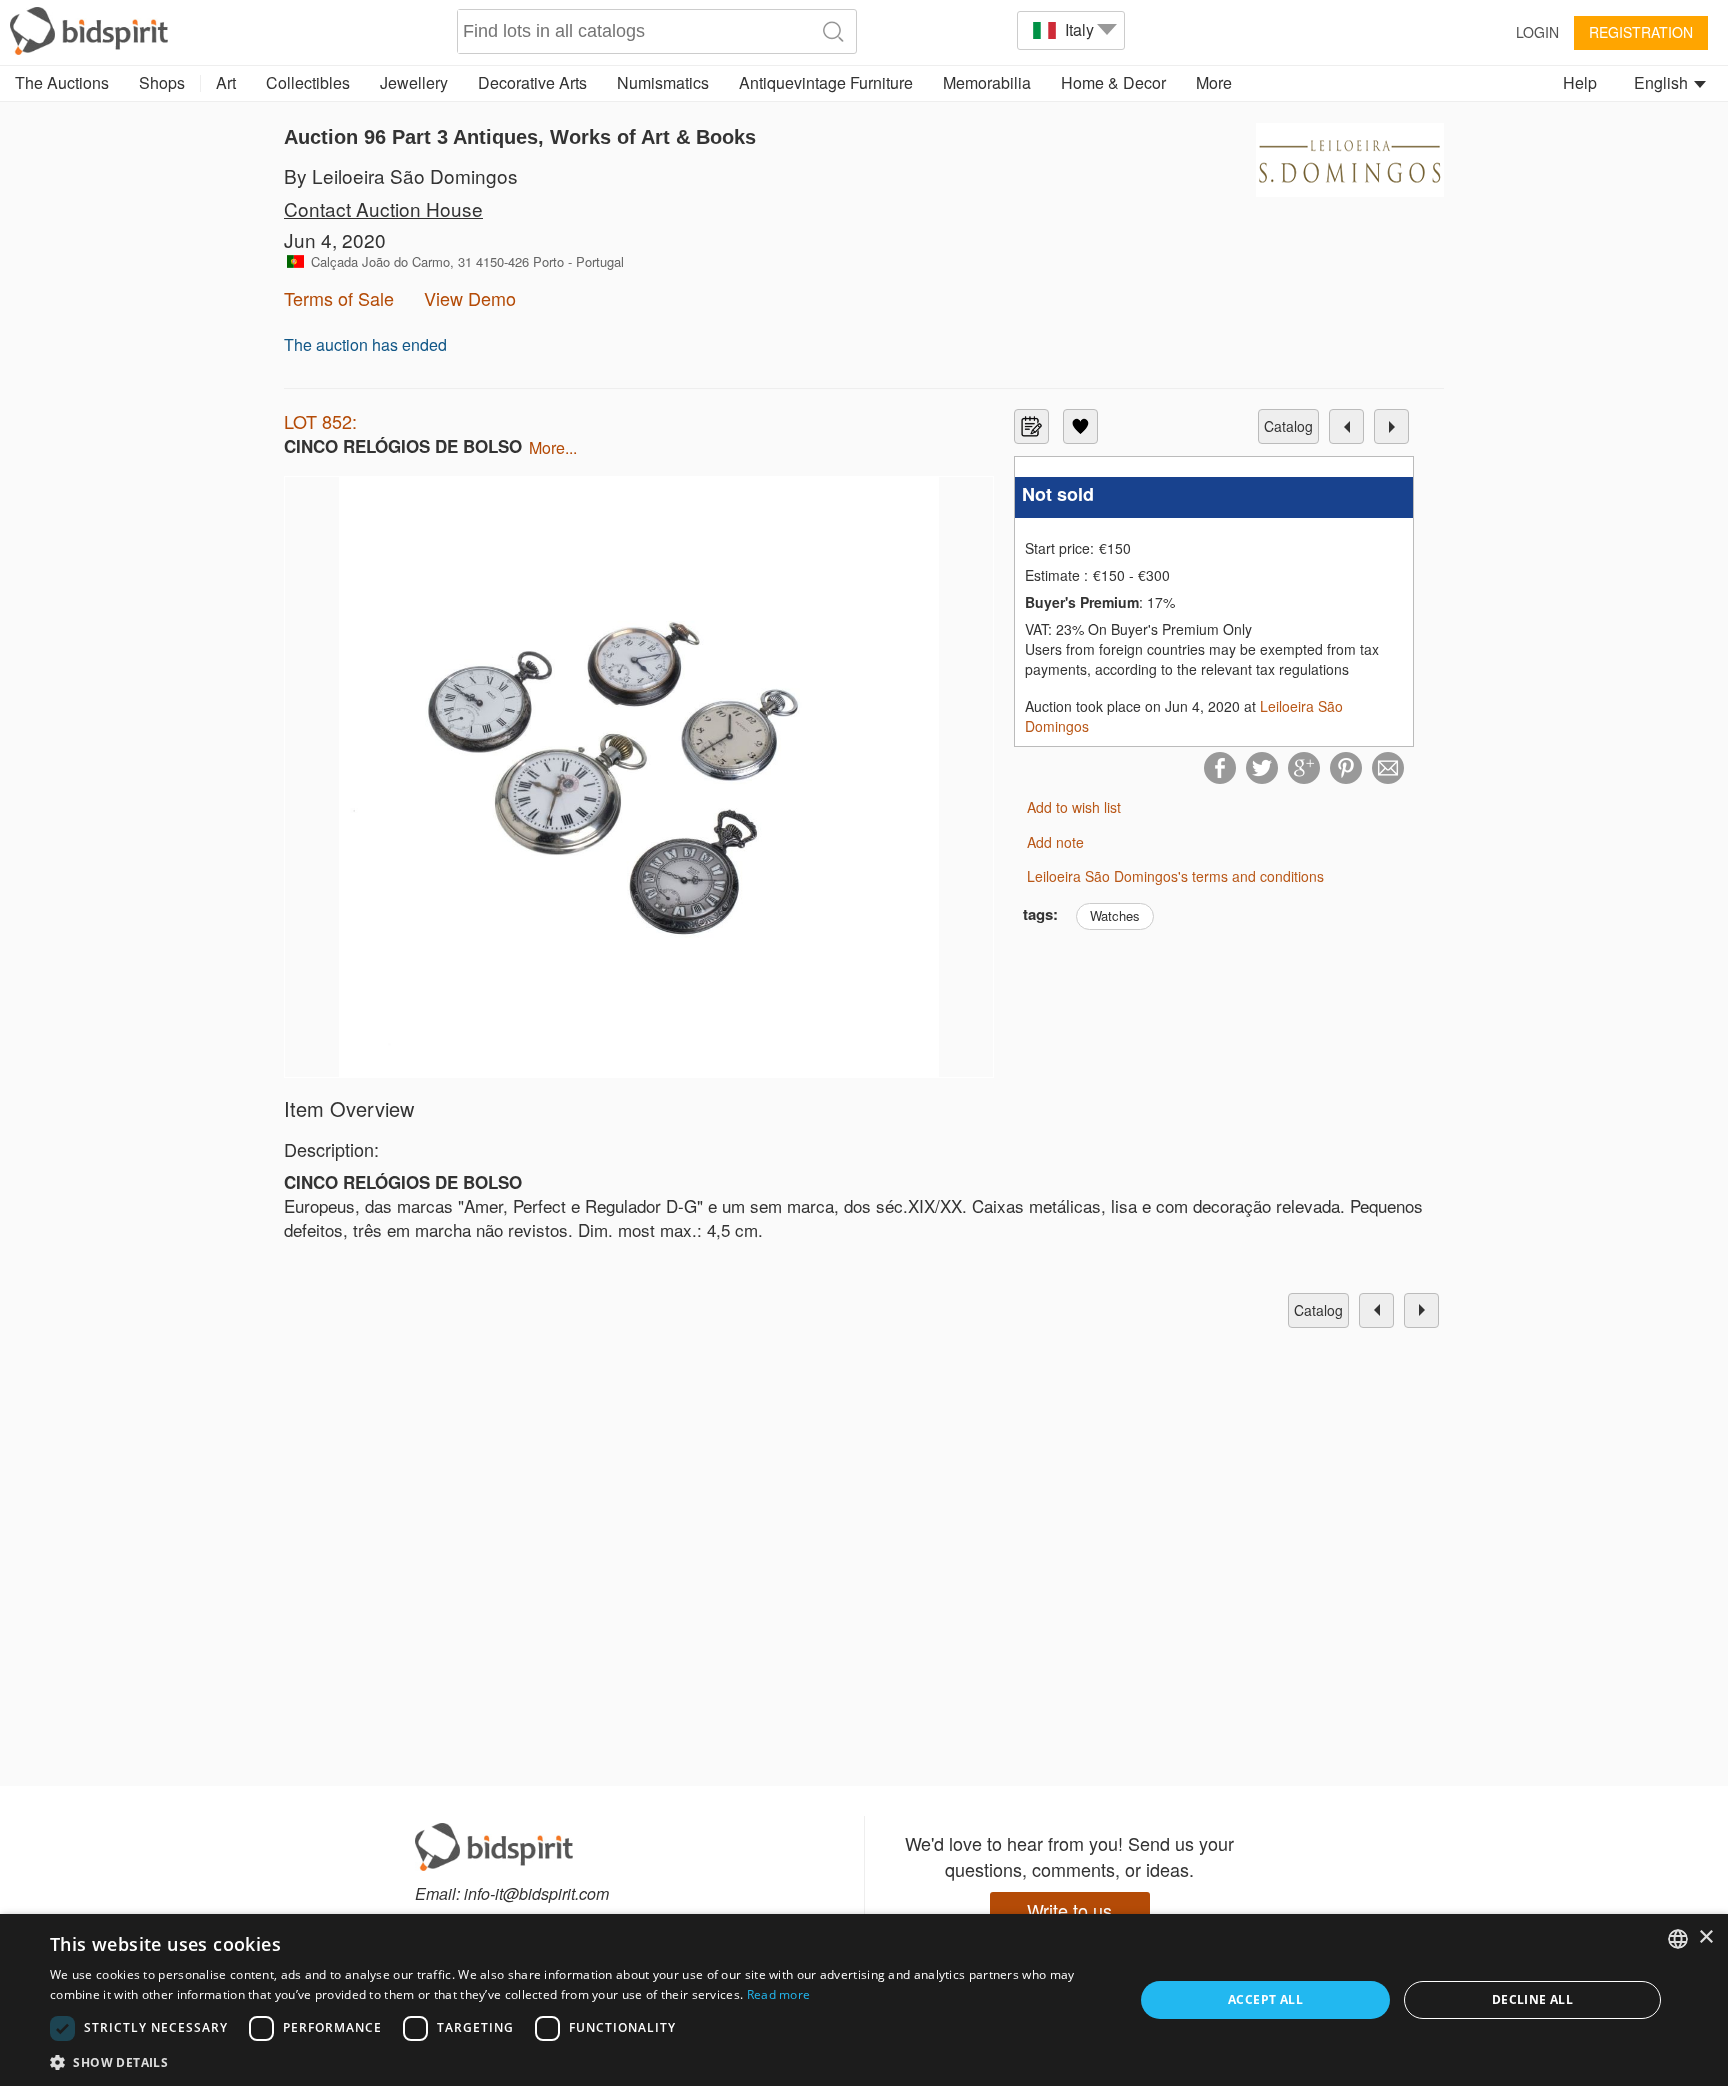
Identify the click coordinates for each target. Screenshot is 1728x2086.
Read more (779, 1994)
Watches (1115, 915)
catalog (1288, 426)
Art (226, 82)
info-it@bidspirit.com (536, 1893)
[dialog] (864, 2000)
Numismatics (663, 82)
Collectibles (308, 82)
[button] (576, 2061)
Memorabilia (987, 82)
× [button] (1705, 1937)
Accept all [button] (1265, 1999)
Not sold (1058, 494)
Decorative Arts (532, 82)
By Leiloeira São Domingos (401, 175)
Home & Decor (1113, 82)
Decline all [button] (1532, 1999)
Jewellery (414, 82)
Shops (162, 82)
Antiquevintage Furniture (826, 82)
